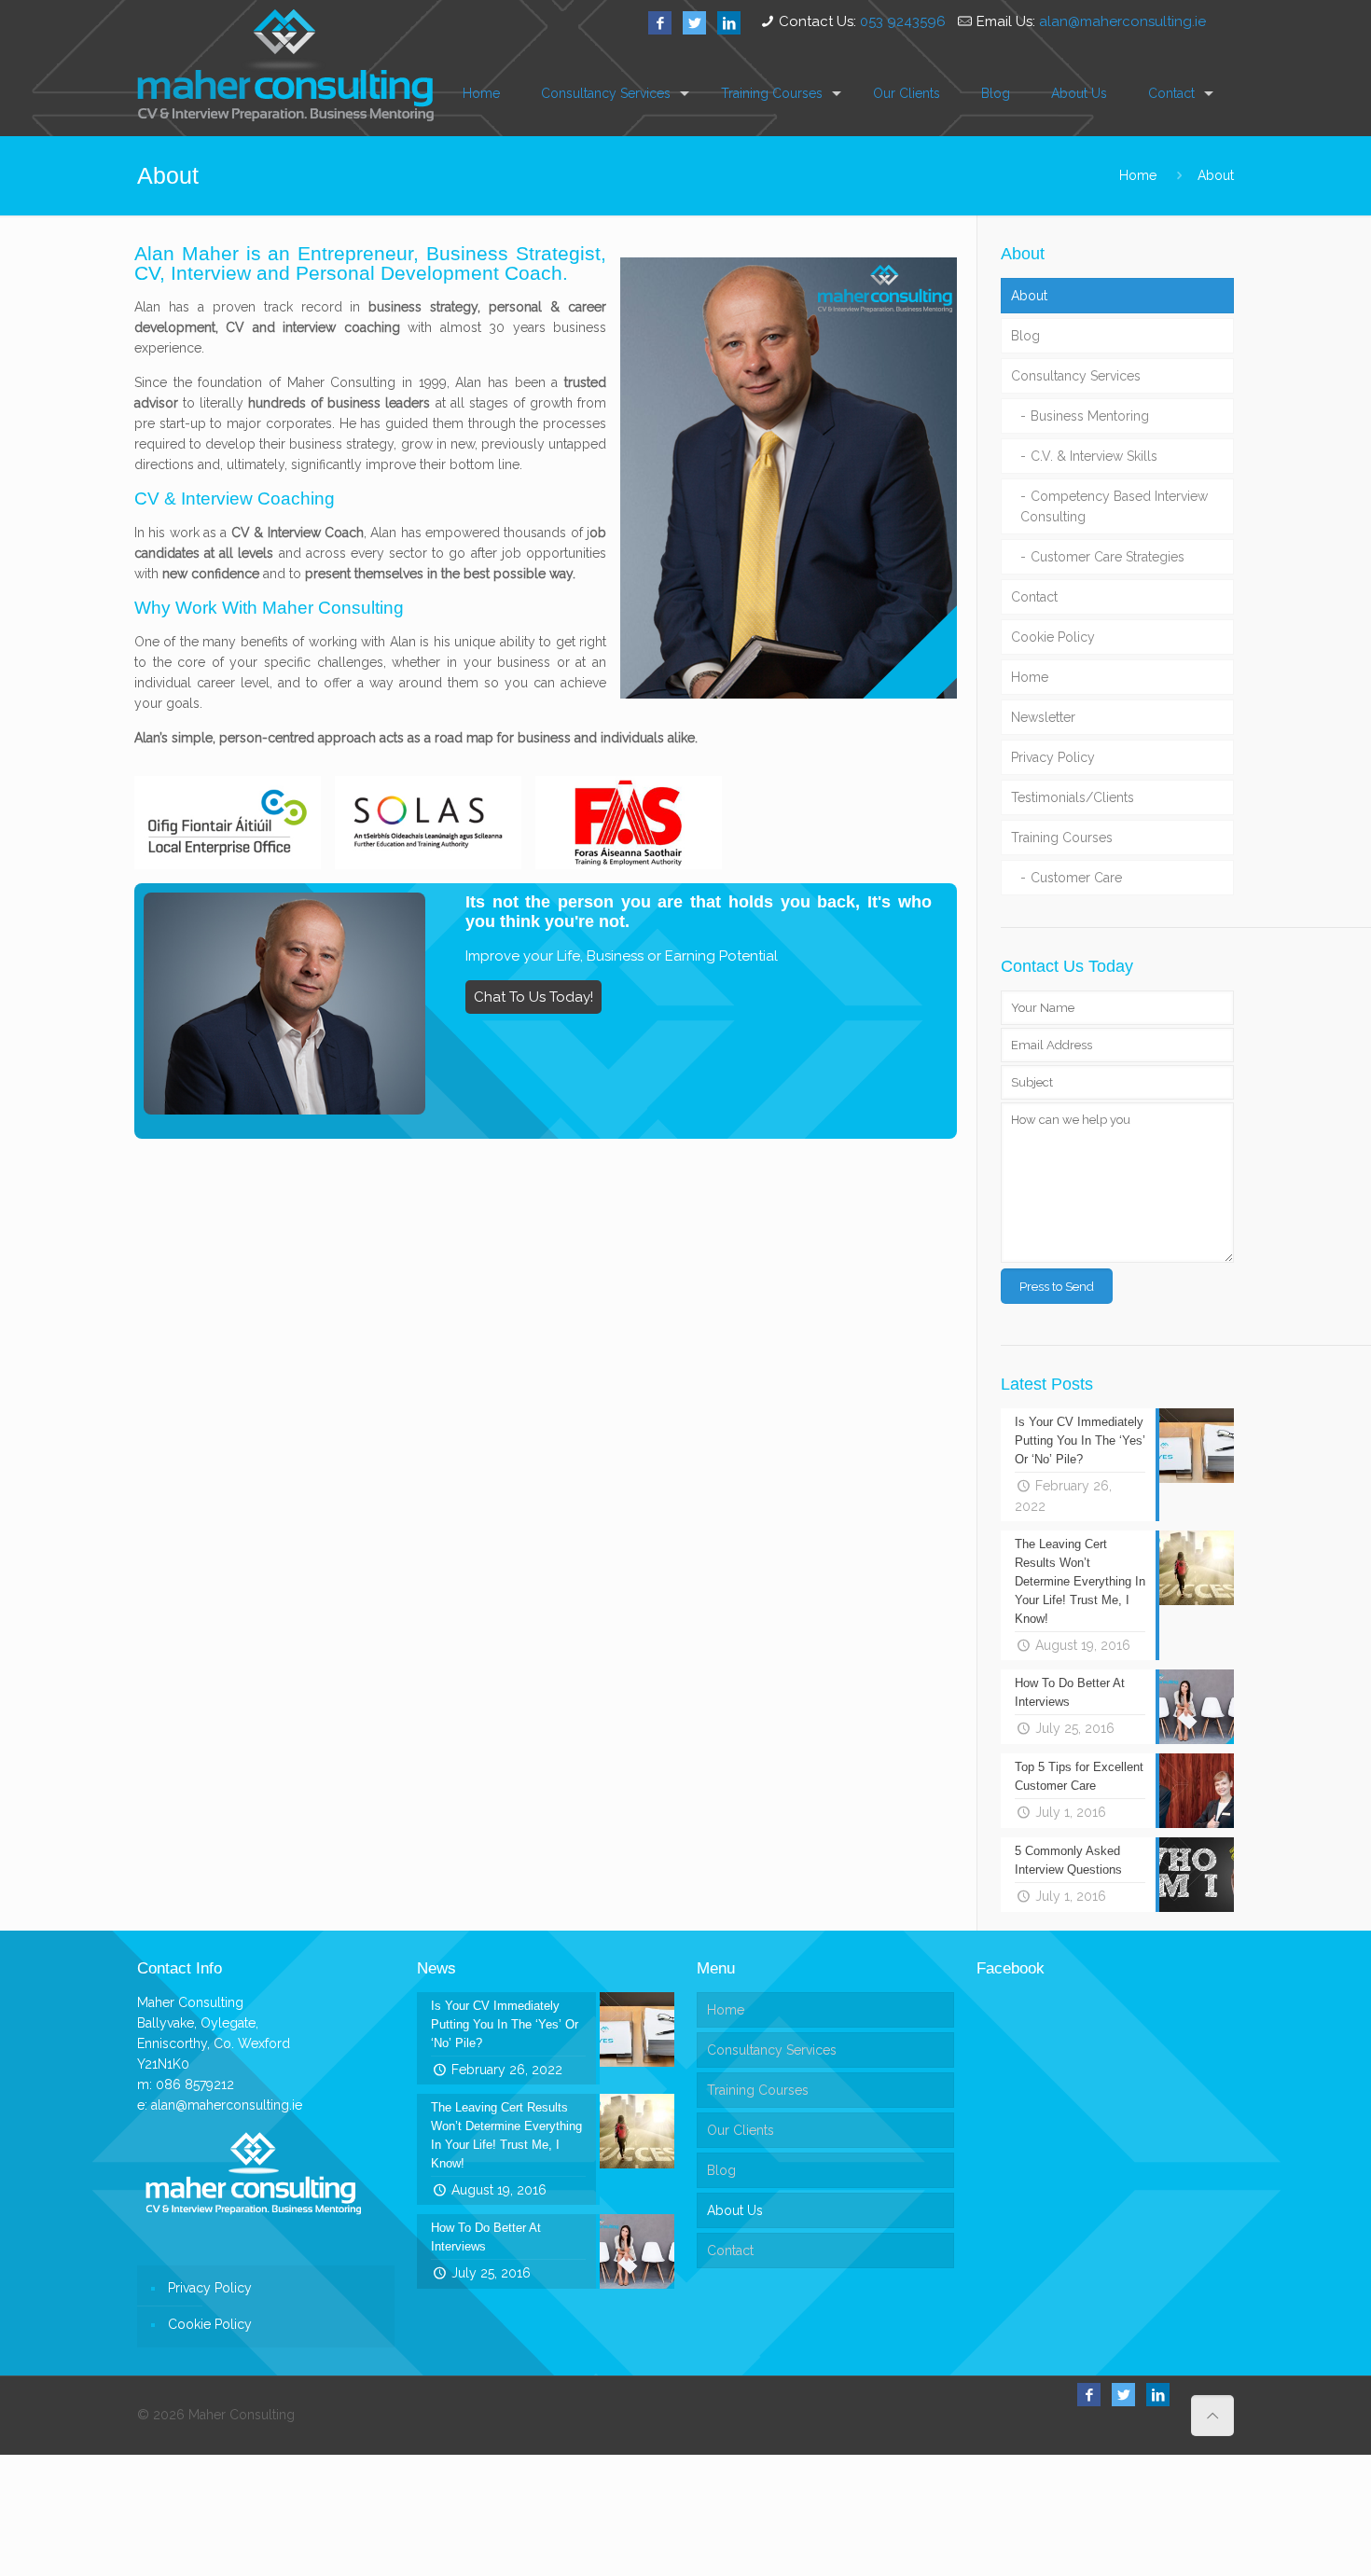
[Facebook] (660, 23)
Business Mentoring (1090, 416)
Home (1138, 175)
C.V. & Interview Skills (1094, 456)
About (1216, 175)
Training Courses (1062, 838)
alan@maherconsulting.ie (1122, 21)
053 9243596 (903, 21)
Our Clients (741, 2130)
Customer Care (1076, 878)
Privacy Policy (1053, 757)
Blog (1025, 336)
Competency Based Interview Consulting (1114, 506)
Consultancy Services (1076, 376)
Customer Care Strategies (1108, 557)
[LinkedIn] (729, 23)
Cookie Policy (1053, 637)
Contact (1034, 597)
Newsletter (1043, 717)
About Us (735, 2210)
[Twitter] (694, 23)
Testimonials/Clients (1073, 797)
